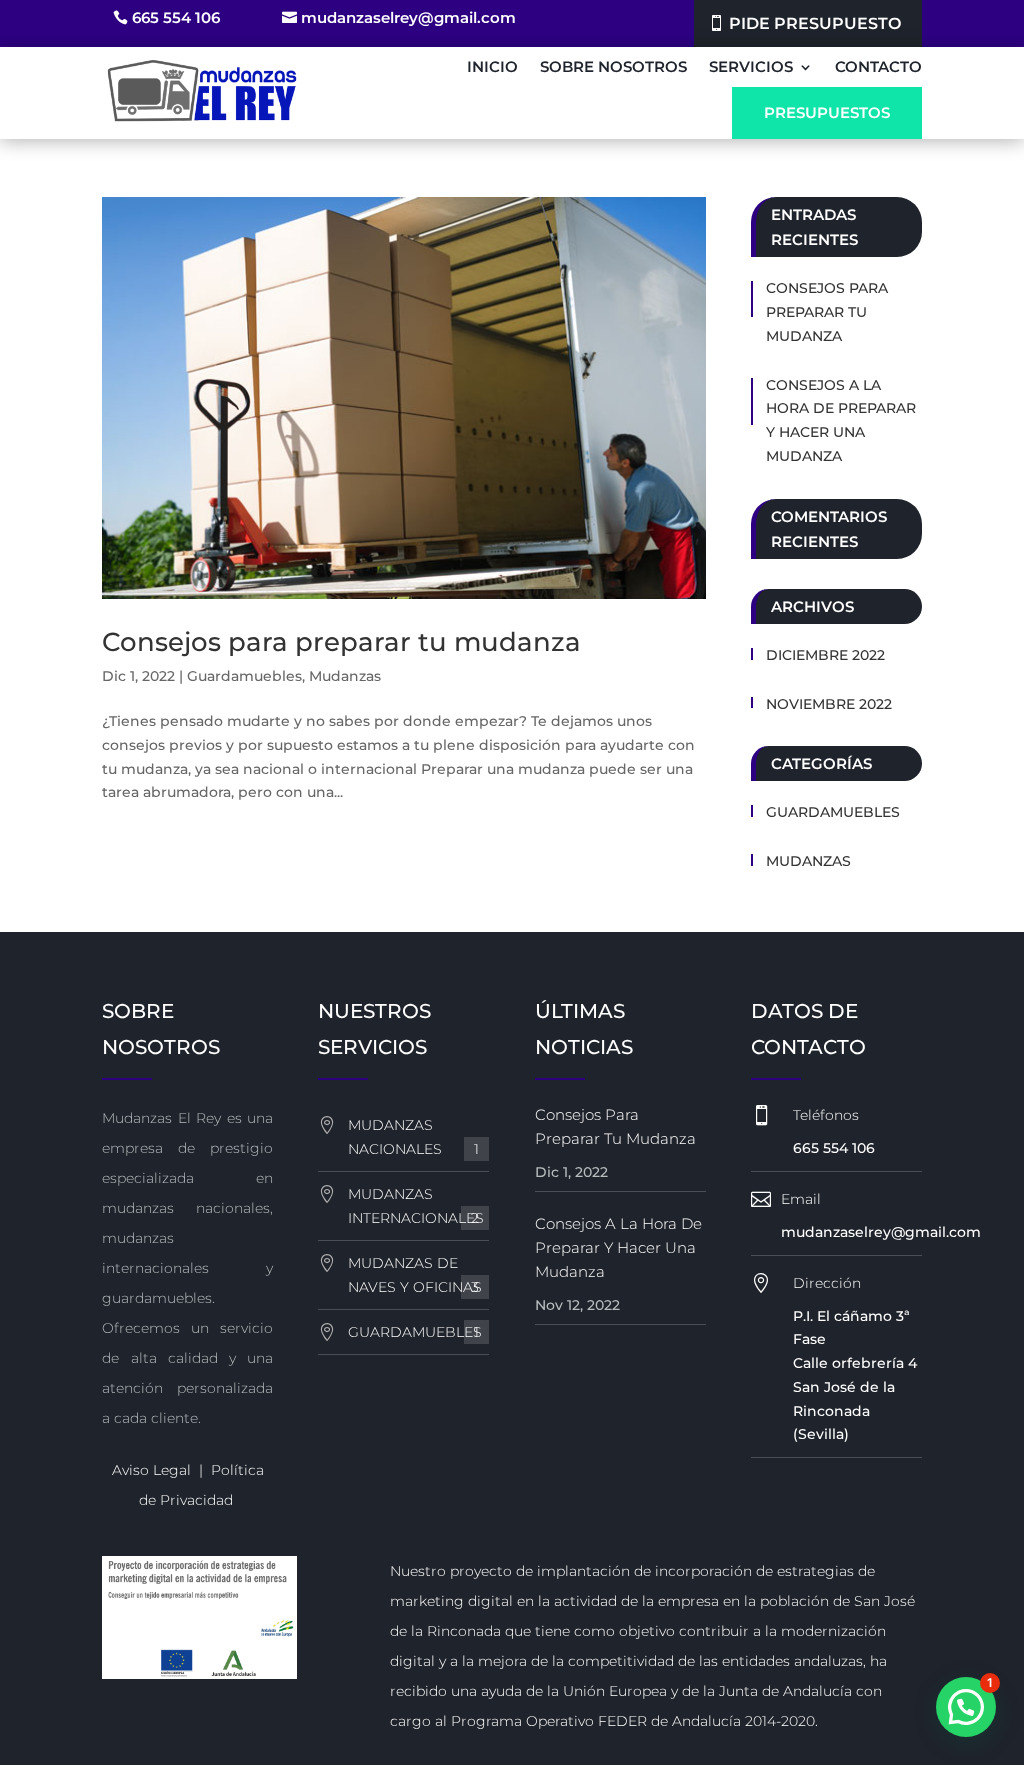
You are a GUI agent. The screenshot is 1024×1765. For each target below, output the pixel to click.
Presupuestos (827, 112)
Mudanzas (345, 676)
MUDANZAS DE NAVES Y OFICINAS (415, 1275)
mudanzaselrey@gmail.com (408, 17)
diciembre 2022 (825, 655)
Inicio (492, 66)
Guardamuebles (244, 676)
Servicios (751, 66)
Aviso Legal (151, 1470)
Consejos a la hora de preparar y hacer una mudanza (841, 420)
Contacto (878, 66)
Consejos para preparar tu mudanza (341, 642)
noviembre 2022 (829, 704)
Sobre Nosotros (613, 66)
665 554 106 (176, 17)
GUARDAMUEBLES (415, 1332)
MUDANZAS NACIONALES (413, 1137)
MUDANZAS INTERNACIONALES (416, 1206)
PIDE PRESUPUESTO (815, 23)
